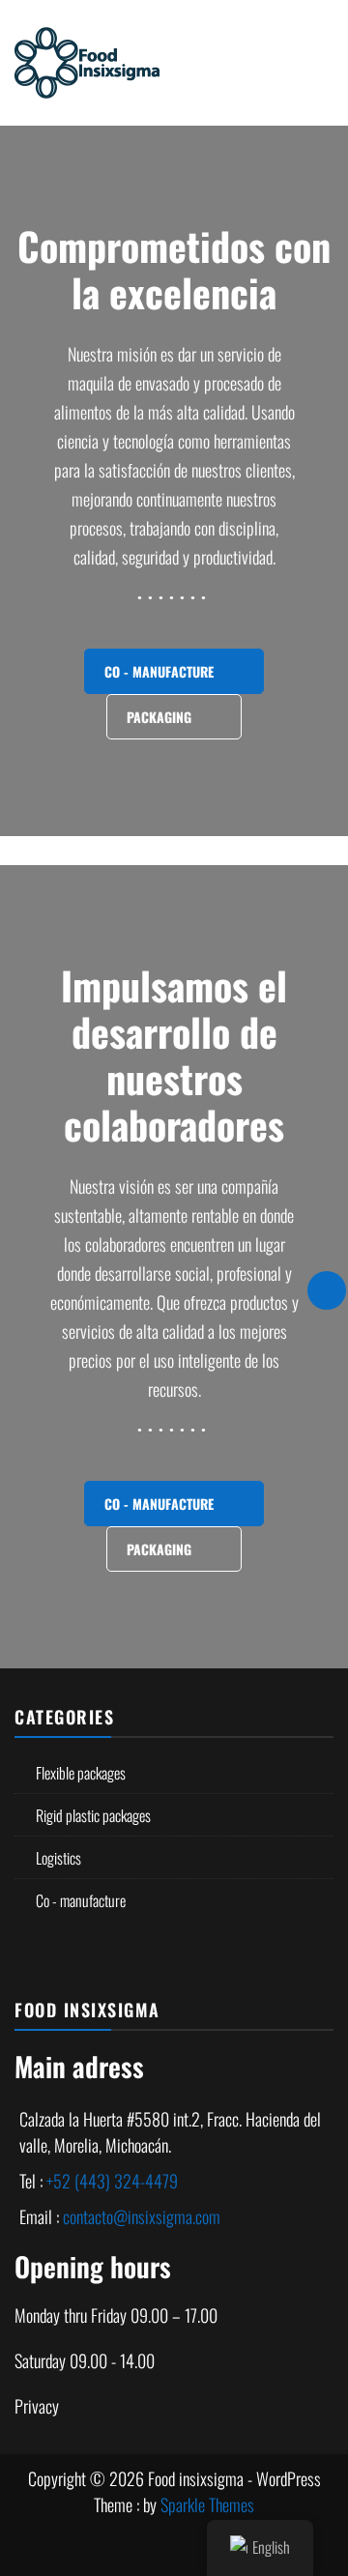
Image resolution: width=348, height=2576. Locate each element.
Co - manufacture (161, 671)
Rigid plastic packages (93, 1815)
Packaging (161, 717)
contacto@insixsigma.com (142, 2216)
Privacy (37, 2406)
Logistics (58, 1858)
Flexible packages (81, 1773)
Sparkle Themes (207, 2504)
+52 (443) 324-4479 (112, 2181)
